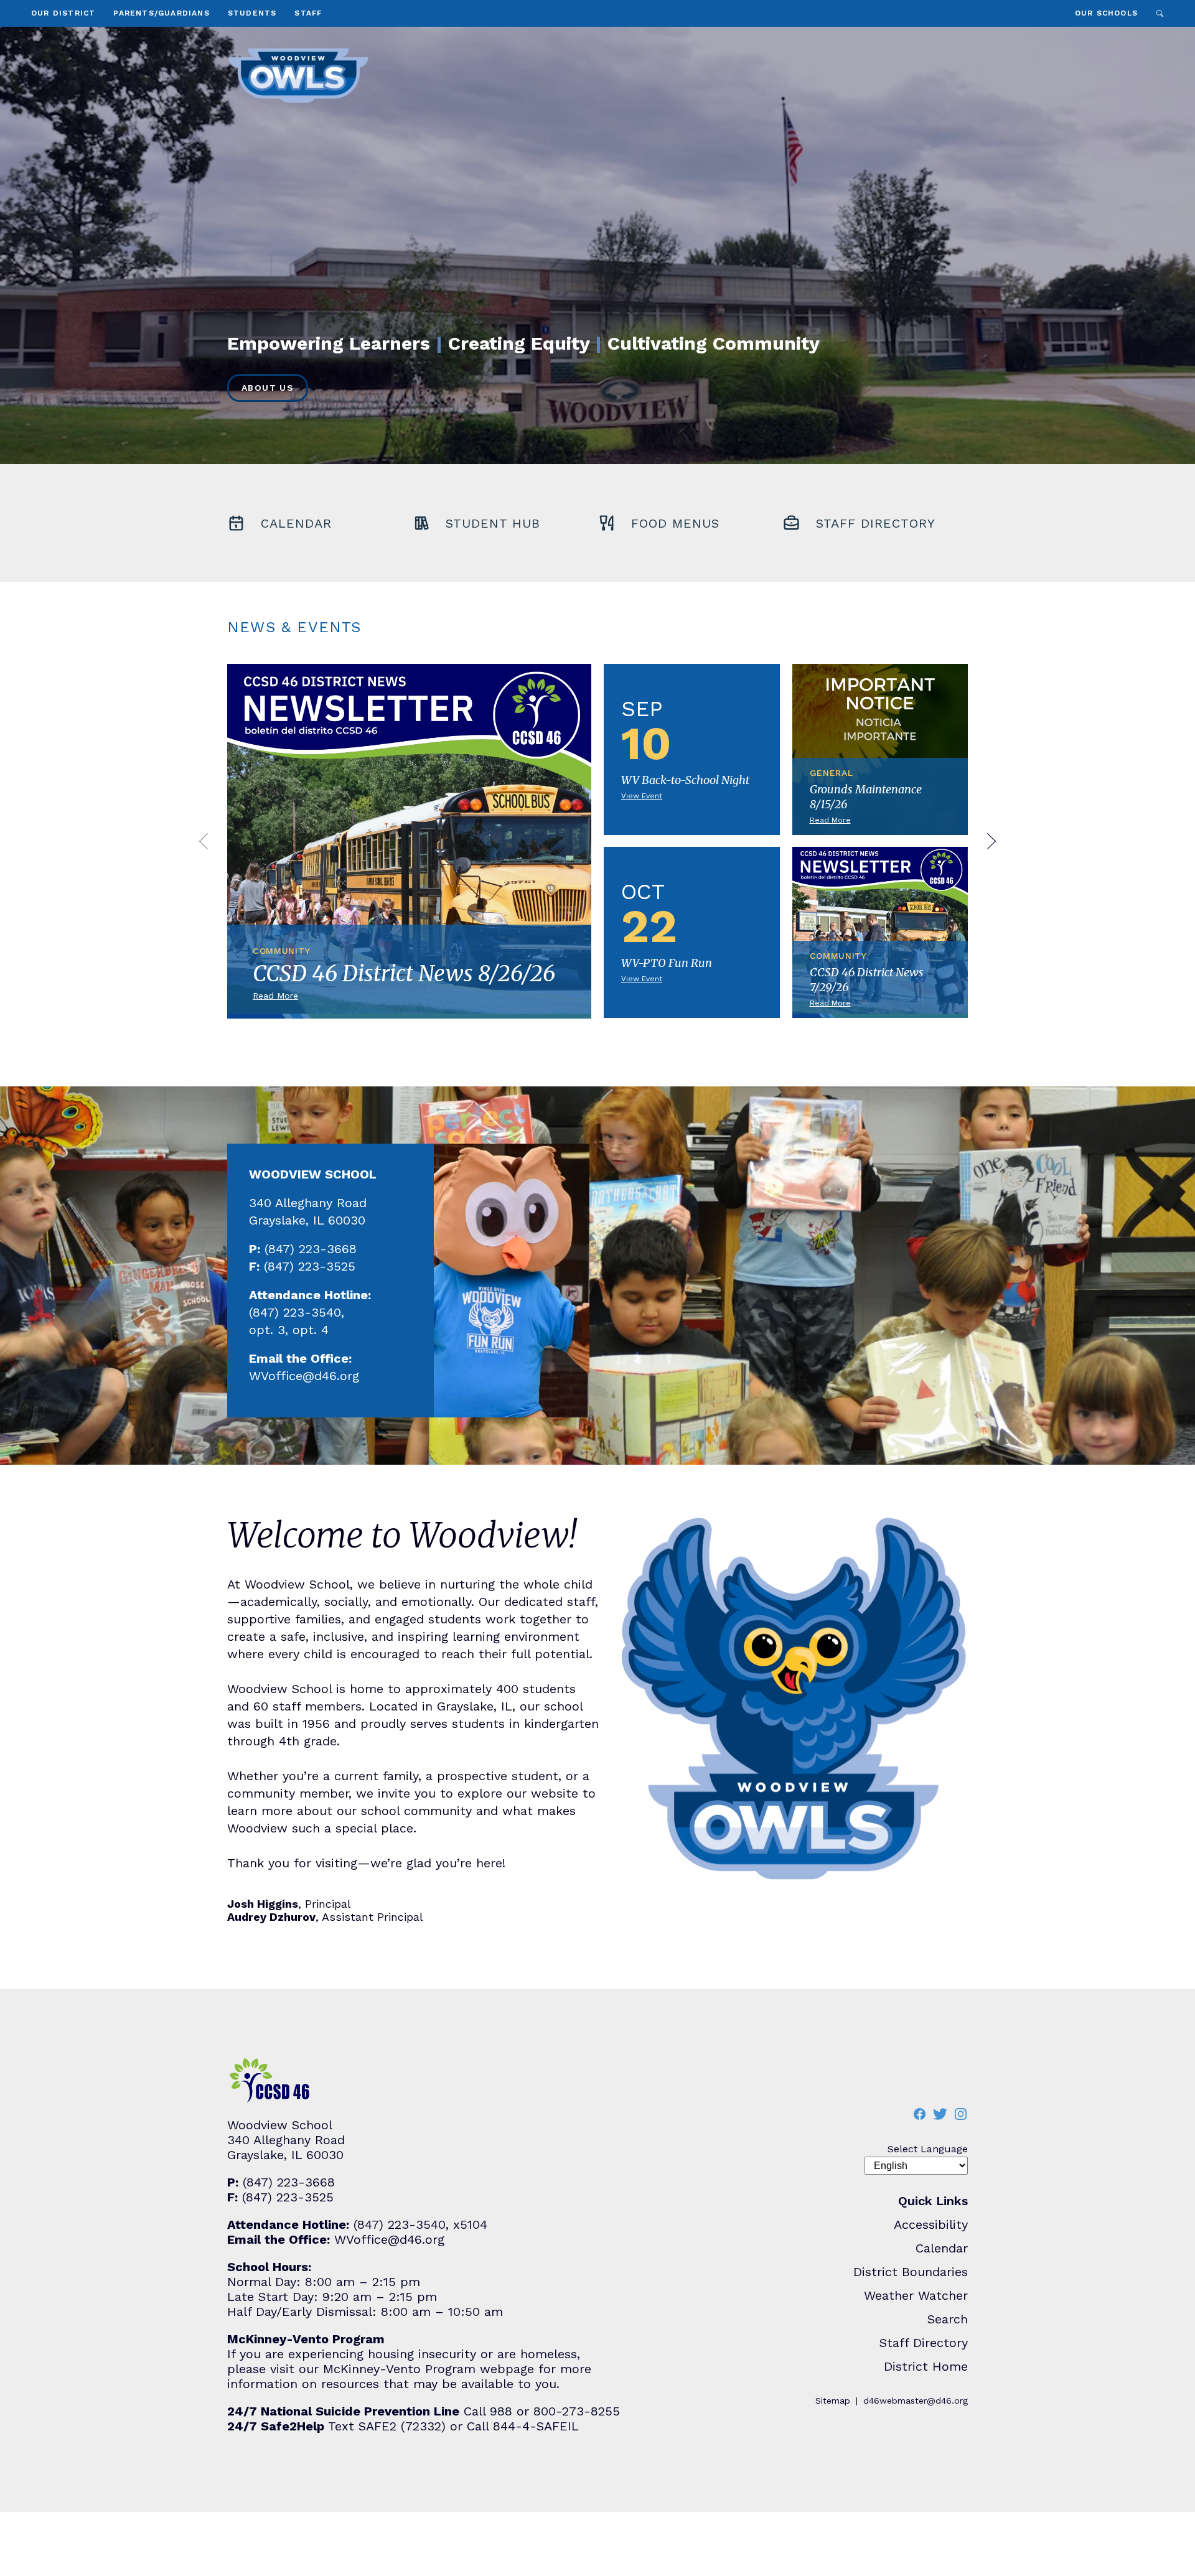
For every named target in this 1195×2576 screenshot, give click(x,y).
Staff (308, 13)
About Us (268, 388)
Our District (63, 13)
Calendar (942, 2248)
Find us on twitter (940, 2114)
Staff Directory (924, 2343)
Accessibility (931, 2224)
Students (252, 13)
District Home (926, 2366)
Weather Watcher (916, 2295)
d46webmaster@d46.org (916, 2401)
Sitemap (833, 2401)
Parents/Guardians (161, 13)
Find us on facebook (919, 2114)
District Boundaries (911, 2272)
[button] (204, 842)
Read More (409, 845)
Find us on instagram (960, 2114)
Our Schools (1106, 13)
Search (1160, 13)
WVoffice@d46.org (304, 1376)
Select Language (928, 2149)
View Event (692, 749)
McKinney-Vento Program (399, 2369)
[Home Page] (298, 75)
